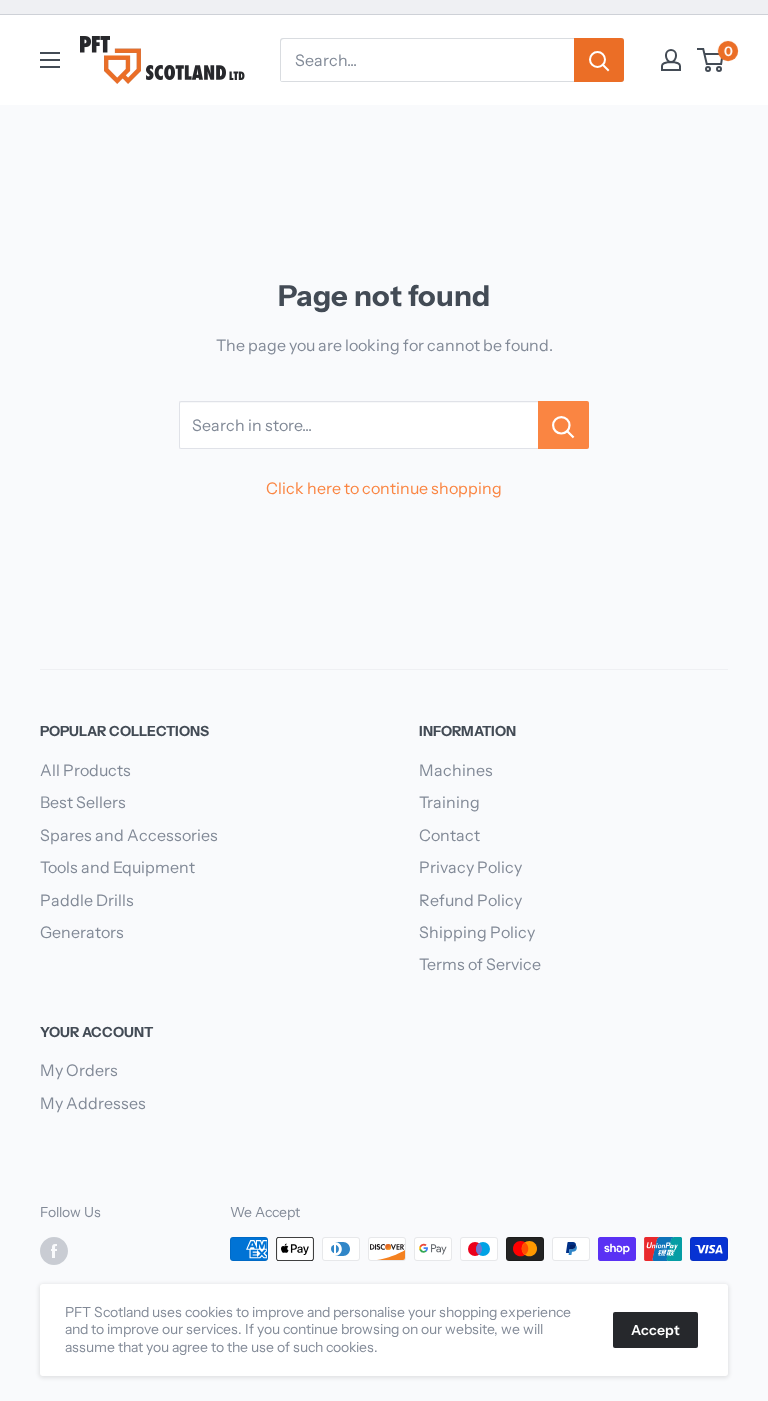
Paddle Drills (87, 900)
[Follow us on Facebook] (54, 1251)
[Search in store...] (563, 425)
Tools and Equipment (117, 867)
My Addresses (93, 1103)
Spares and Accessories (129, 835)
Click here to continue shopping (384, 488)
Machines (456, 770)
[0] (711, 60)
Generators (82, 932)
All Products (85, 770)
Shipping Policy (477, 932)
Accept (655, 1330)
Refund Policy (470, 900)
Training (449, 802)
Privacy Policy (470, 867)
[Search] (599, 60)
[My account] (671, 60)
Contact (449, 835)
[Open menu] (50, 60)
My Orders (79, 1070)
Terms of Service (480, 964)
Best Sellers (83, 802)
